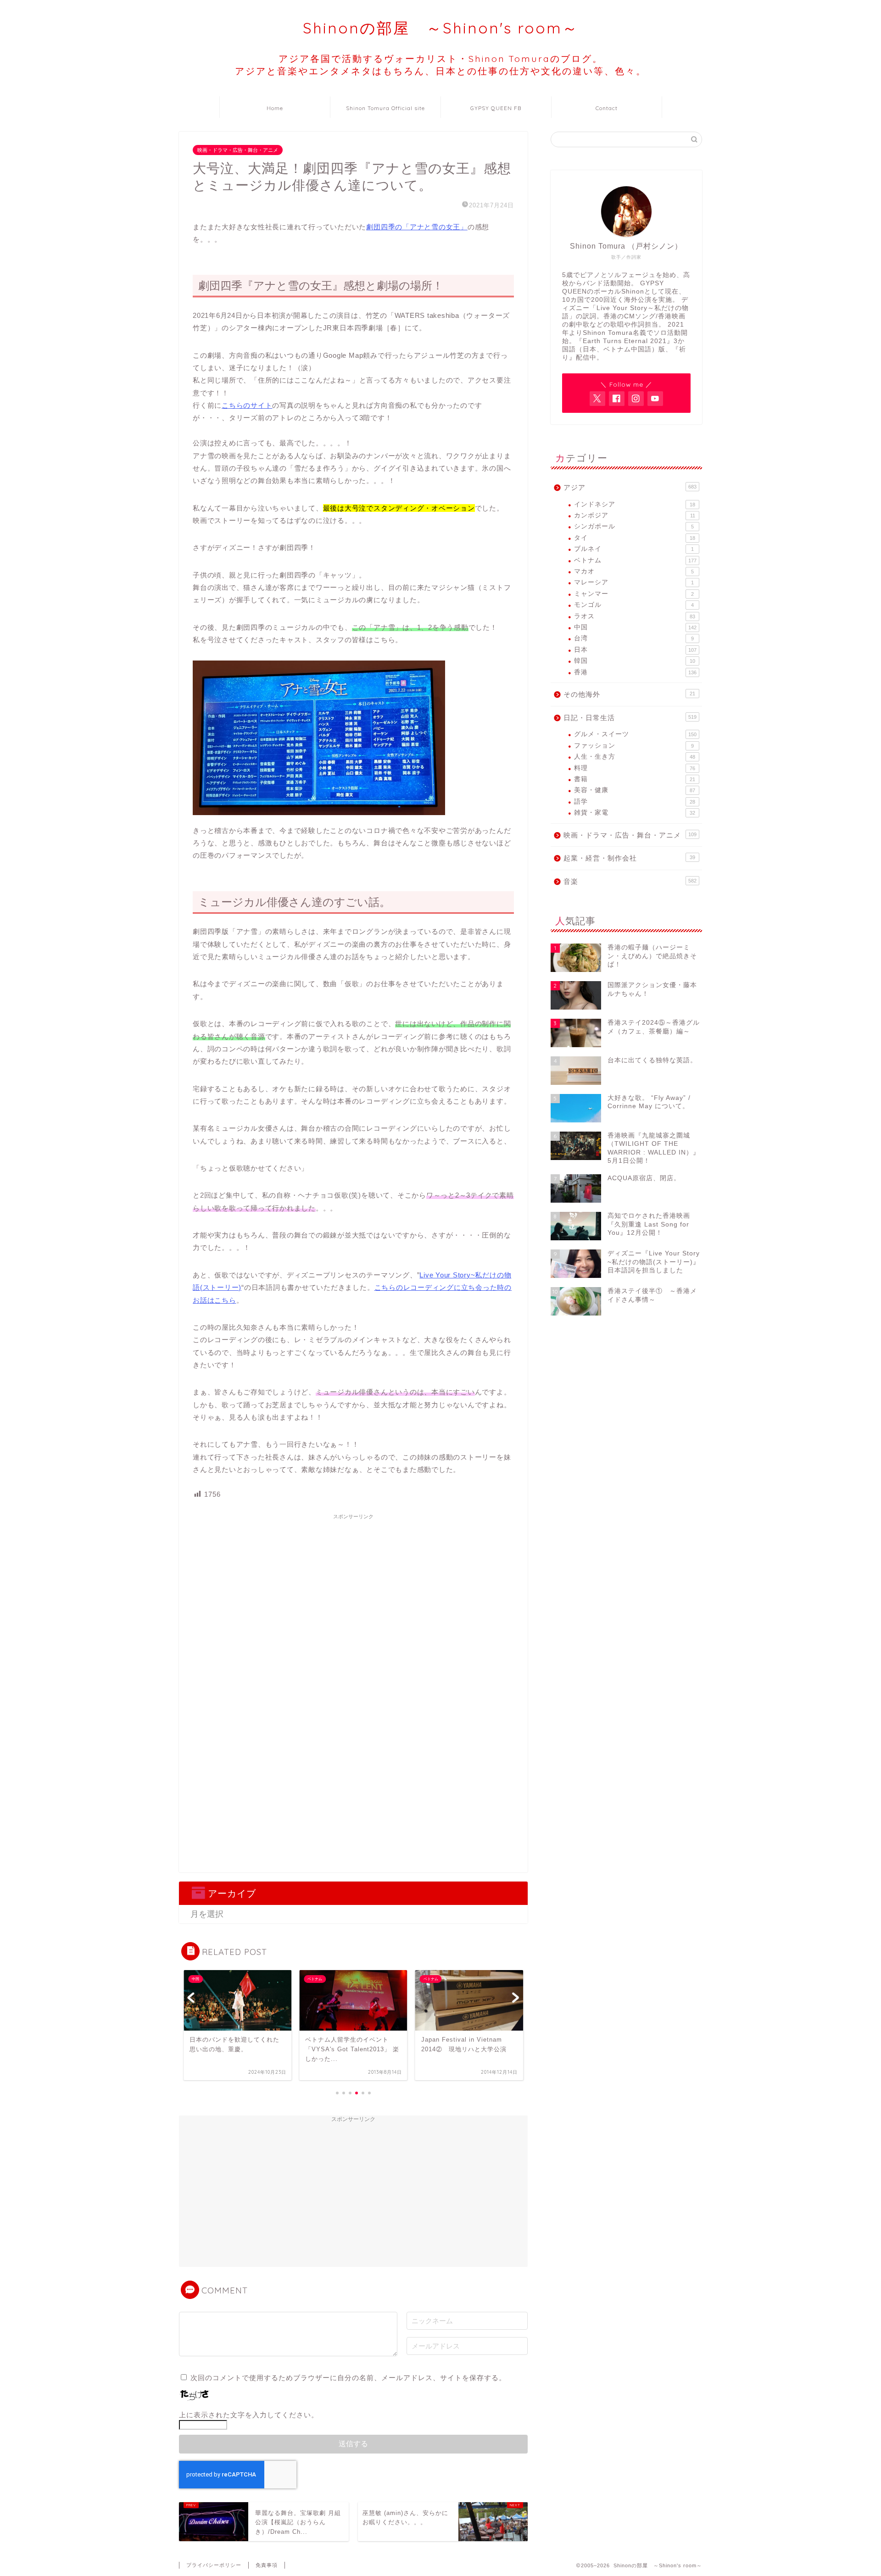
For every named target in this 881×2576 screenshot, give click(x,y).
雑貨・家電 (635, 813)
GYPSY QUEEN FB (496, 108)
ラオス (635, 616)
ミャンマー (634, 594)
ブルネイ (634, 549)
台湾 (634, 638)
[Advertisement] (353, 1588)
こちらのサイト (247, 405)
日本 (635, 650)
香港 (635, 672)
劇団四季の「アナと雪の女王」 (417, 227)
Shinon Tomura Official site (385, 108)
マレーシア (634, 582)
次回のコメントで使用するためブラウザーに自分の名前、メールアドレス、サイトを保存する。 (348, 2378)
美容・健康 (635, 790)
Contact (607, 108)
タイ (635, 538)
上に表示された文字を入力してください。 (249, 2415)
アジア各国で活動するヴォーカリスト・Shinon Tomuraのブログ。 (441, 65)
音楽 (630, 881)
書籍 (635, 779)
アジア (630, 487)
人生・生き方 (635, 757)
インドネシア (635, 504)
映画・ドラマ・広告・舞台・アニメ (238, 150)
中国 (635, 627)
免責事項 (267, 2565)
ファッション (634, 746)
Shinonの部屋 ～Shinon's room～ (441, 28)
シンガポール (634, 526)
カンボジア (635, 515)
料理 (635, 768)
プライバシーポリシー (214, 2565)
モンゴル (634, 605)
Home (275, 108)
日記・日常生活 (630, 718)
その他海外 (629, 694)
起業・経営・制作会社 (629, 858)
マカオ (634, 571)
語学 (635, 802)
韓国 (635, 661)
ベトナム (635, 560)
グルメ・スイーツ (635, 734)
